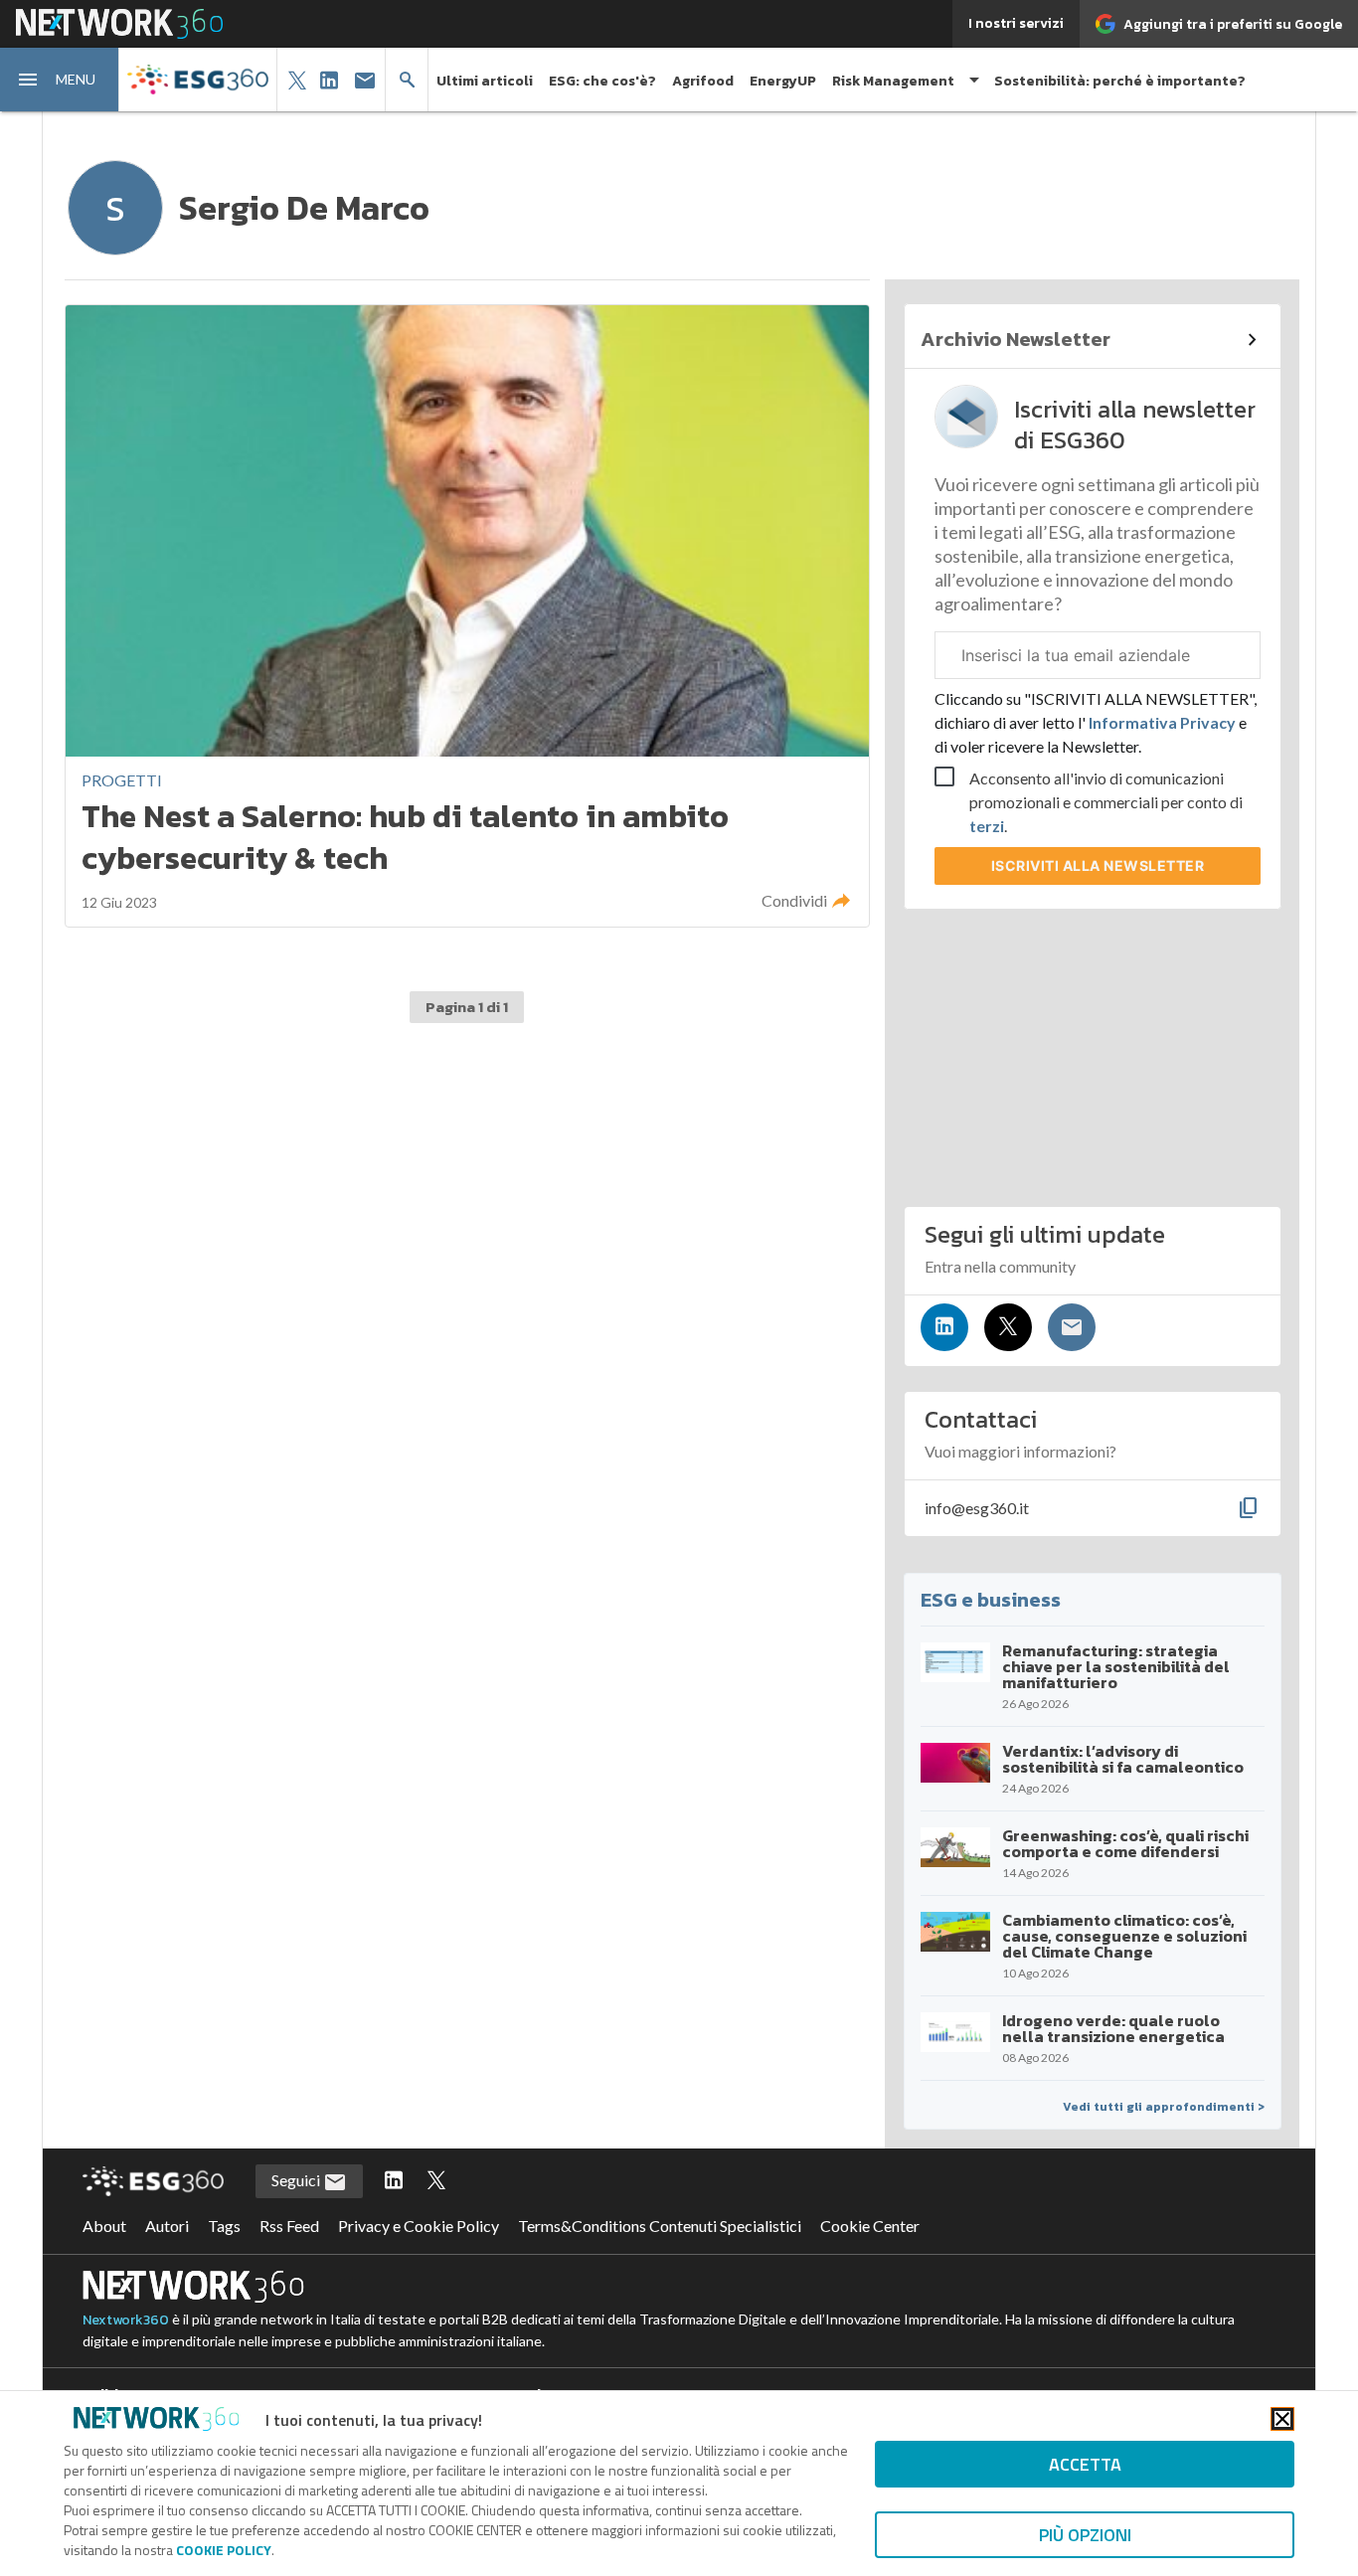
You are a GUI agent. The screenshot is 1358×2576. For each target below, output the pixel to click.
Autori (167, 2226)
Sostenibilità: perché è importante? (1120, 81)
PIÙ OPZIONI (1085, 2535)
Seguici (297, 2180)
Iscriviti (1098, 865)
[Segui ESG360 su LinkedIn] (394, 2181)
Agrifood (703, 81)
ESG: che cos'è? (602, 81)
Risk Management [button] (893, 81)
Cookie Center (870, 2226)
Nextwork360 (126, 2320)
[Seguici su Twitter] (1008, 1327)
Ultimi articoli (485, 81)
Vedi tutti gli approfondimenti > (1164, 2107)
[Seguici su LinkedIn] (944, 1327)
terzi (987, 826)
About (104, 2226)
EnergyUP (783, 81)
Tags (224, 2226)
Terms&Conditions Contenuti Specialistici (660, 2226)
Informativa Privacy (1162, 722)
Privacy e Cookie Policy (419, 2226)
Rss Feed (289, 2226)
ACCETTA (1085, 2464)
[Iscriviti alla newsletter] (1072, 1327)
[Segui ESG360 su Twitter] (436, 2181)
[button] (60, 80)
